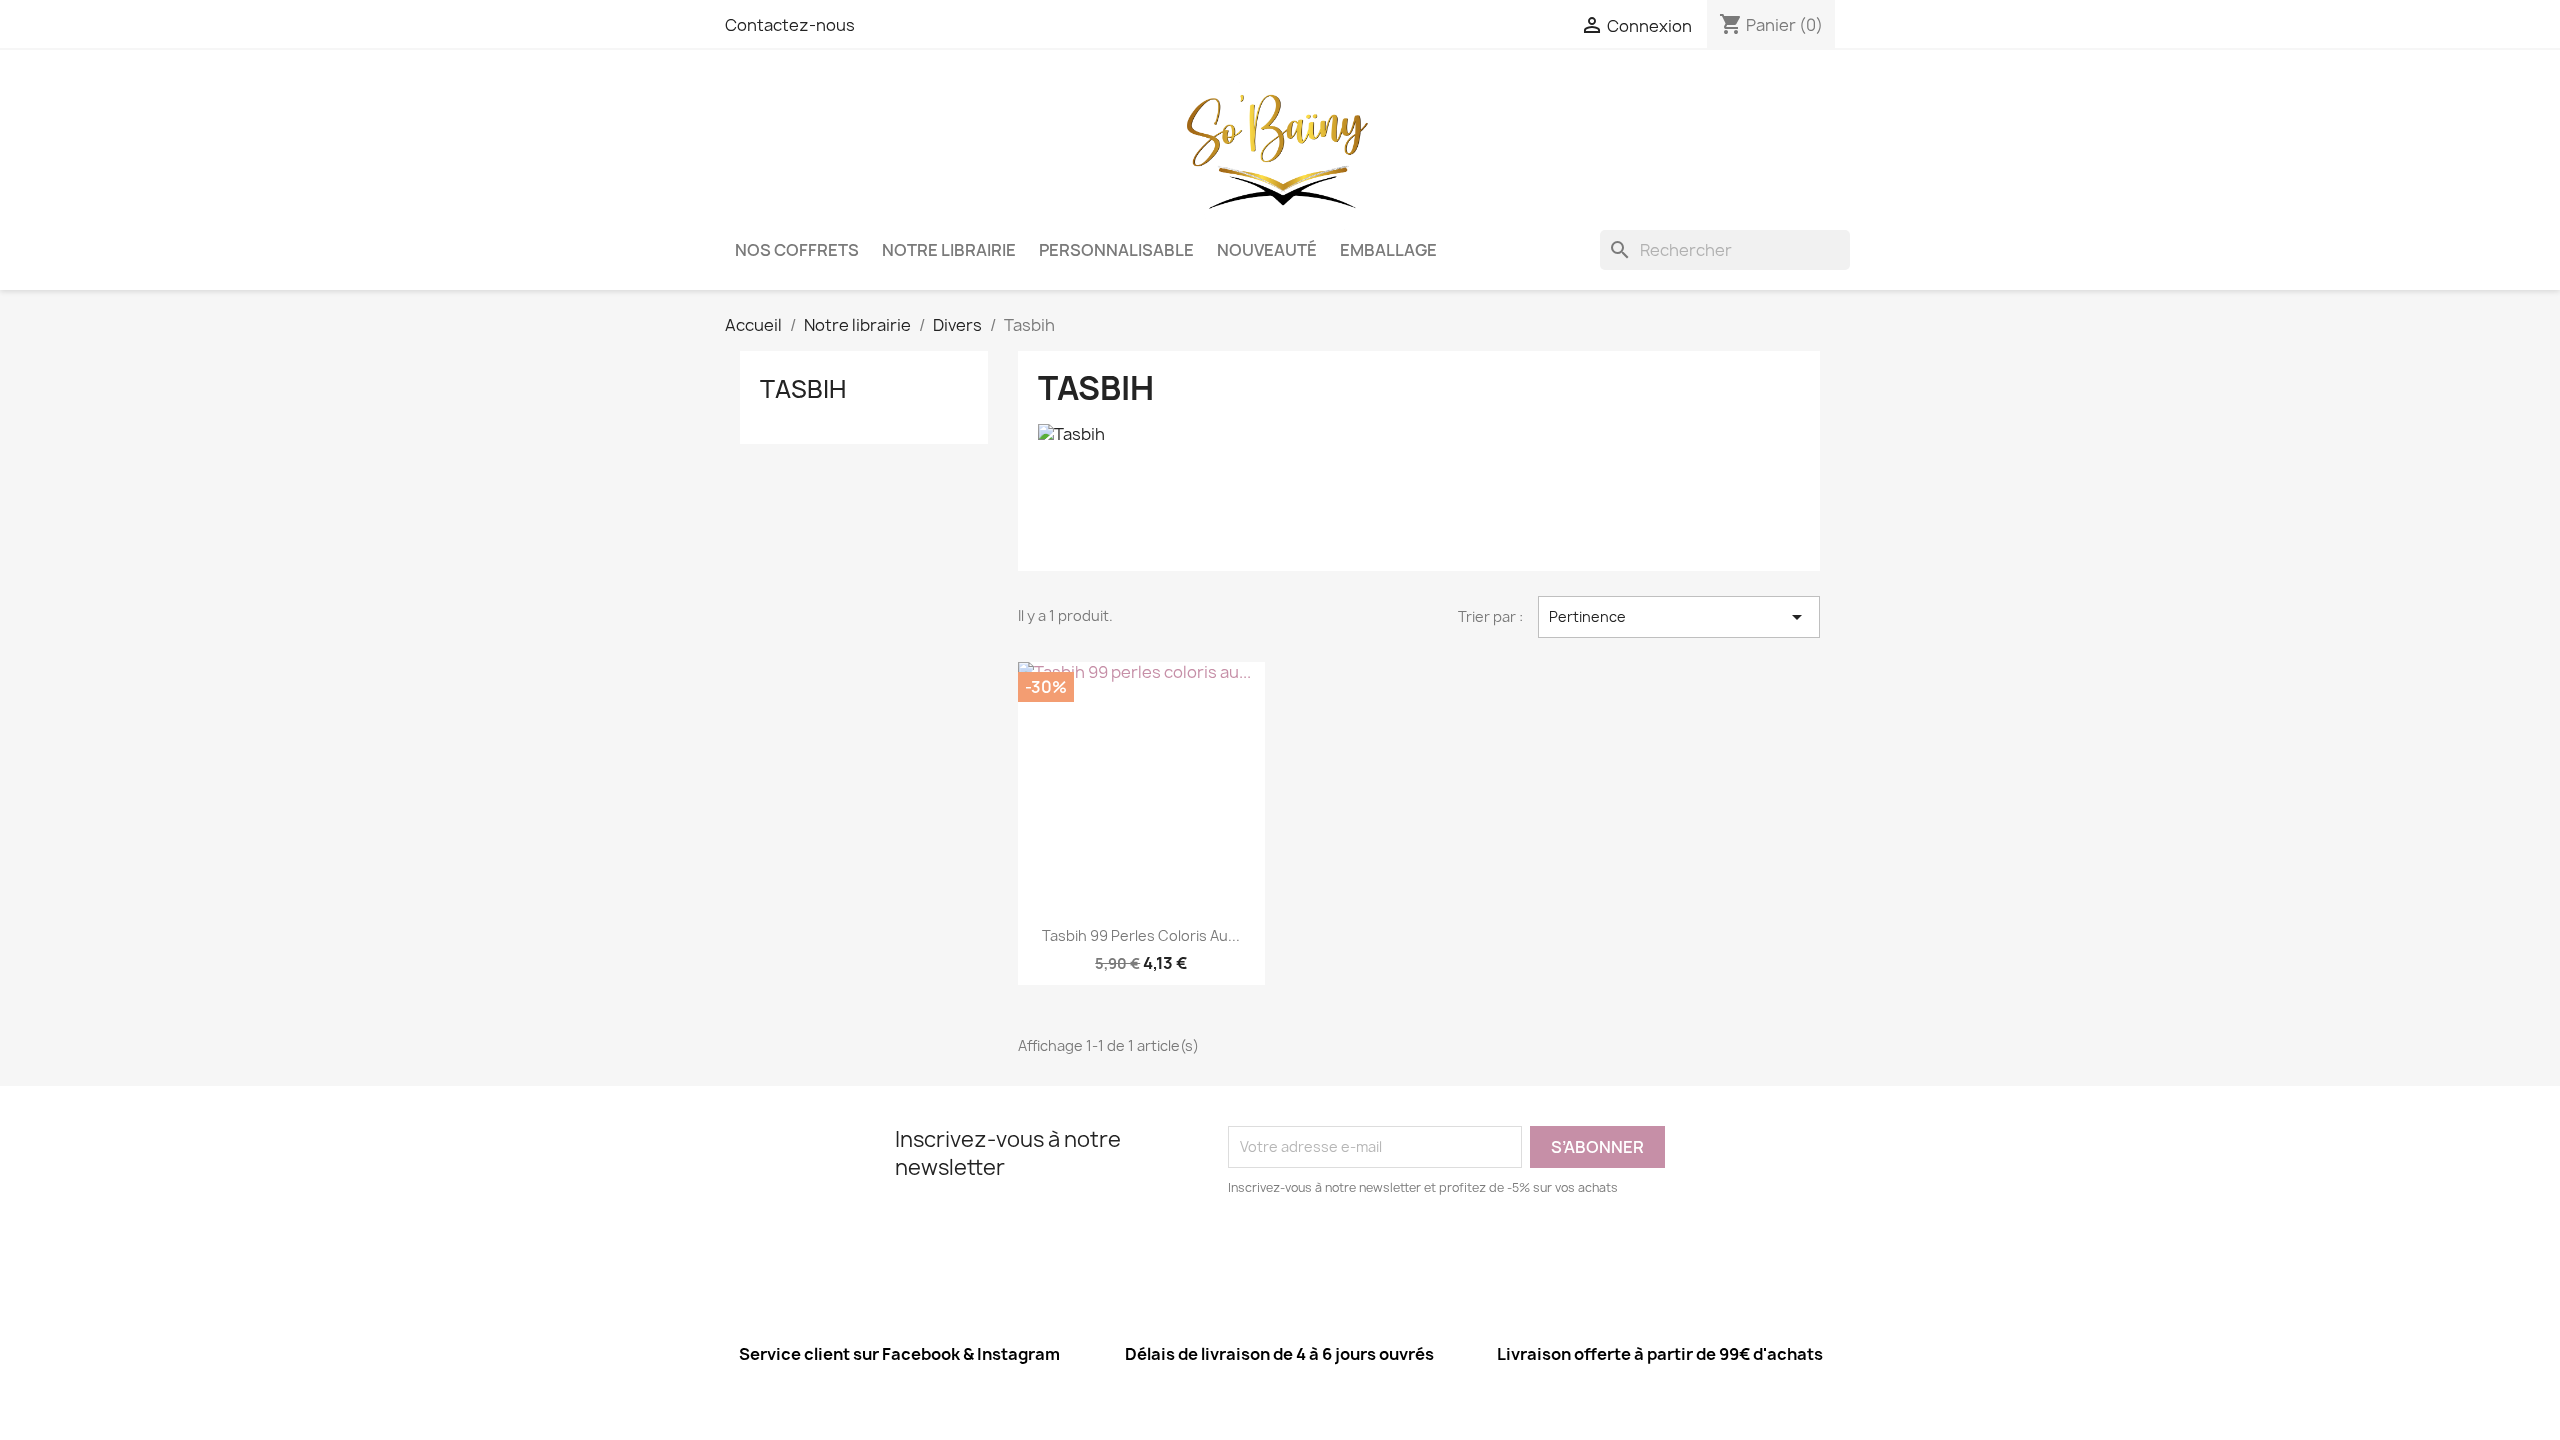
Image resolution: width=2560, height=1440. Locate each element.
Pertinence (1679, 617)
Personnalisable (1116, 250)
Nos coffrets (797, 250)
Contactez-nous (790, 25)
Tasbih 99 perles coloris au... (1141, 935)
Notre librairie (949, 250)
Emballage (1388, 250)
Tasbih (803, 389)
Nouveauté (1267, 250)
